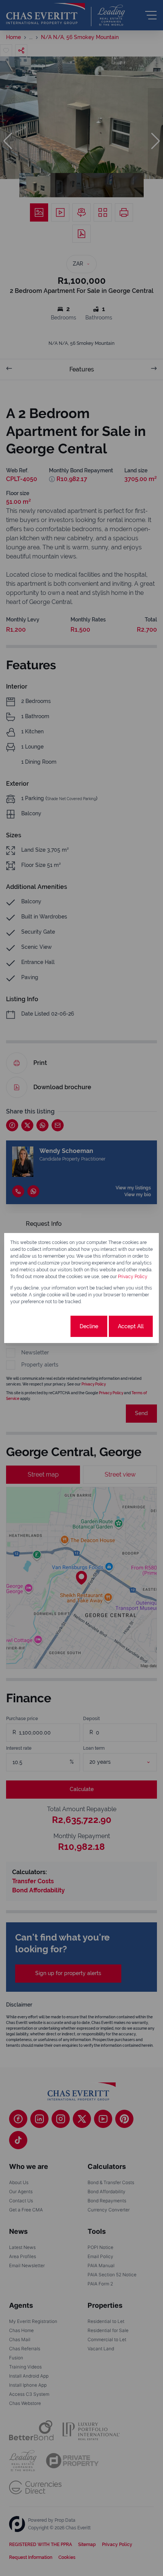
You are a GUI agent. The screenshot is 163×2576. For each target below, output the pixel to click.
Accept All (131, 1326)
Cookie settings (41, 1326)
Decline (89, 1326)
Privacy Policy (133, 1277)
